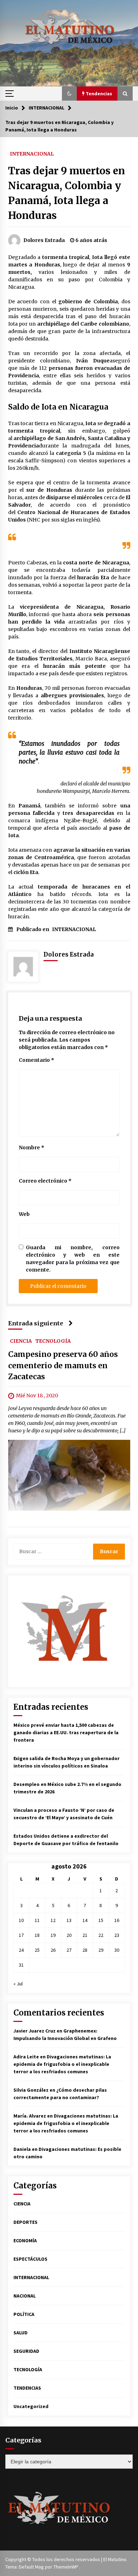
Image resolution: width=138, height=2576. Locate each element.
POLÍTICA (24, 2314)
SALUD (21, 2333)
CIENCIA (21, 1341)
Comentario (36, 1060)
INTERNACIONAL (32, 153)
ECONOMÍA (25, 2240)
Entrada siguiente (36, 1323)
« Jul (18, 1984)
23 (117, 1935)
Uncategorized (31, 2406)
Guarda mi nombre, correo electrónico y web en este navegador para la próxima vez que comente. (73, 1259)
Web (24, 1214)
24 (21, 1950)
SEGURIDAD (26, 2351)
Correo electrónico (45, 1181)
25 (37, 1950)
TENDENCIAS (27, 2388)
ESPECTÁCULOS (30, 2259)
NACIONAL (25, 2296)
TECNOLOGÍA (53, 1341)
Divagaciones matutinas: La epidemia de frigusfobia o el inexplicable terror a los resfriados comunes (62, 2064)
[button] (69, 94)
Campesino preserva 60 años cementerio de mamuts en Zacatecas (63, 1365)
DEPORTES (25, 2222)
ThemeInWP (66, 2567)
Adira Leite (26, 2057)
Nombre (31, 1148)
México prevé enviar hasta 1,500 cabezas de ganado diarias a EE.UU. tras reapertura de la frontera (66, 1732)
